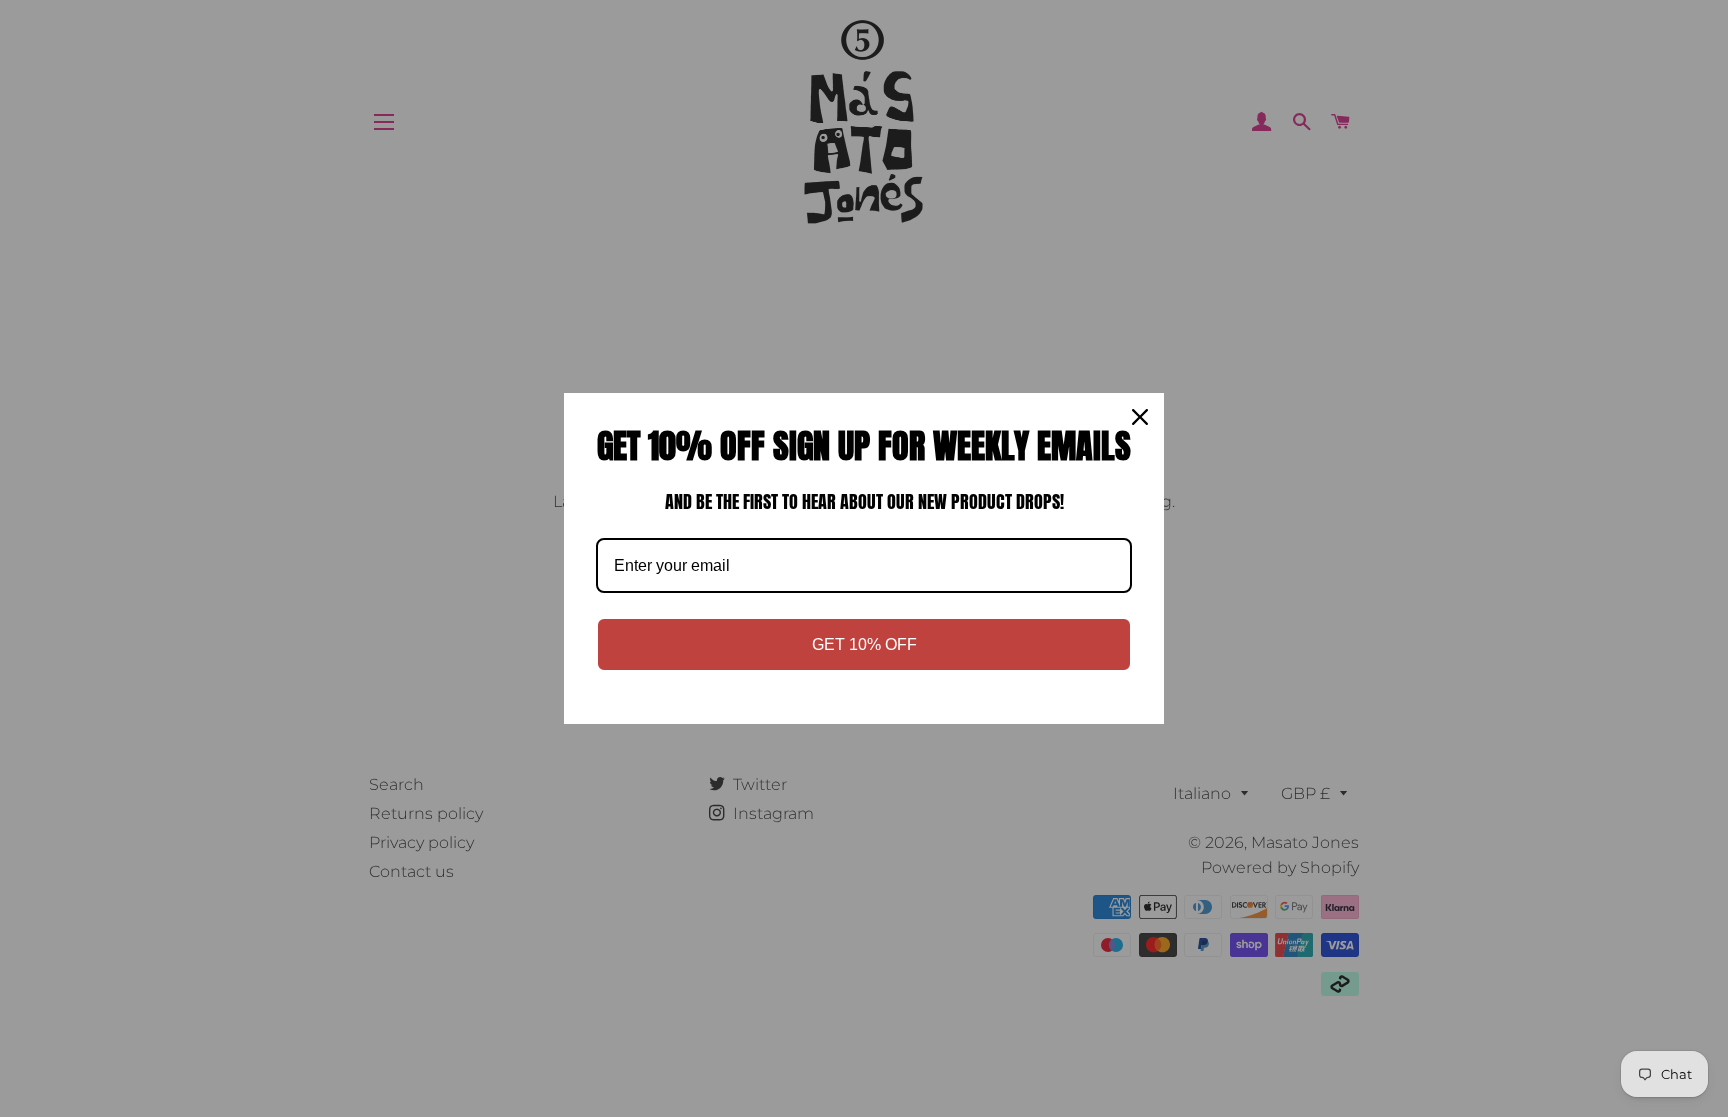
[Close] (1140, 417)
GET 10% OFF (864, 644)
